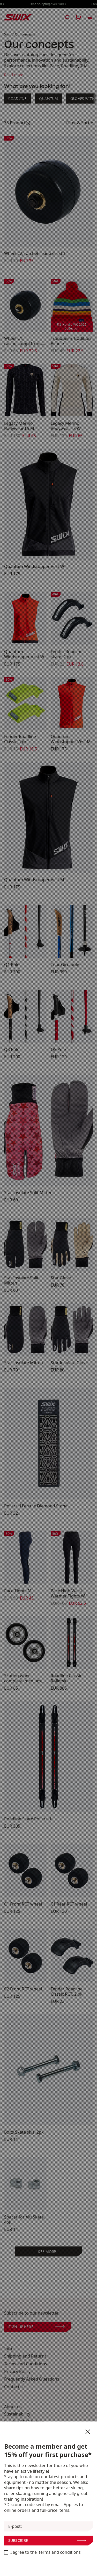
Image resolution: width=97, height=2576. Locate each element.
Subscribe (18, 2540)
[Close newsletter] (88, 2432)
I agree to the (46, 2552)
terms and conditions (60, 2552)
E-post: (15, 2526)
